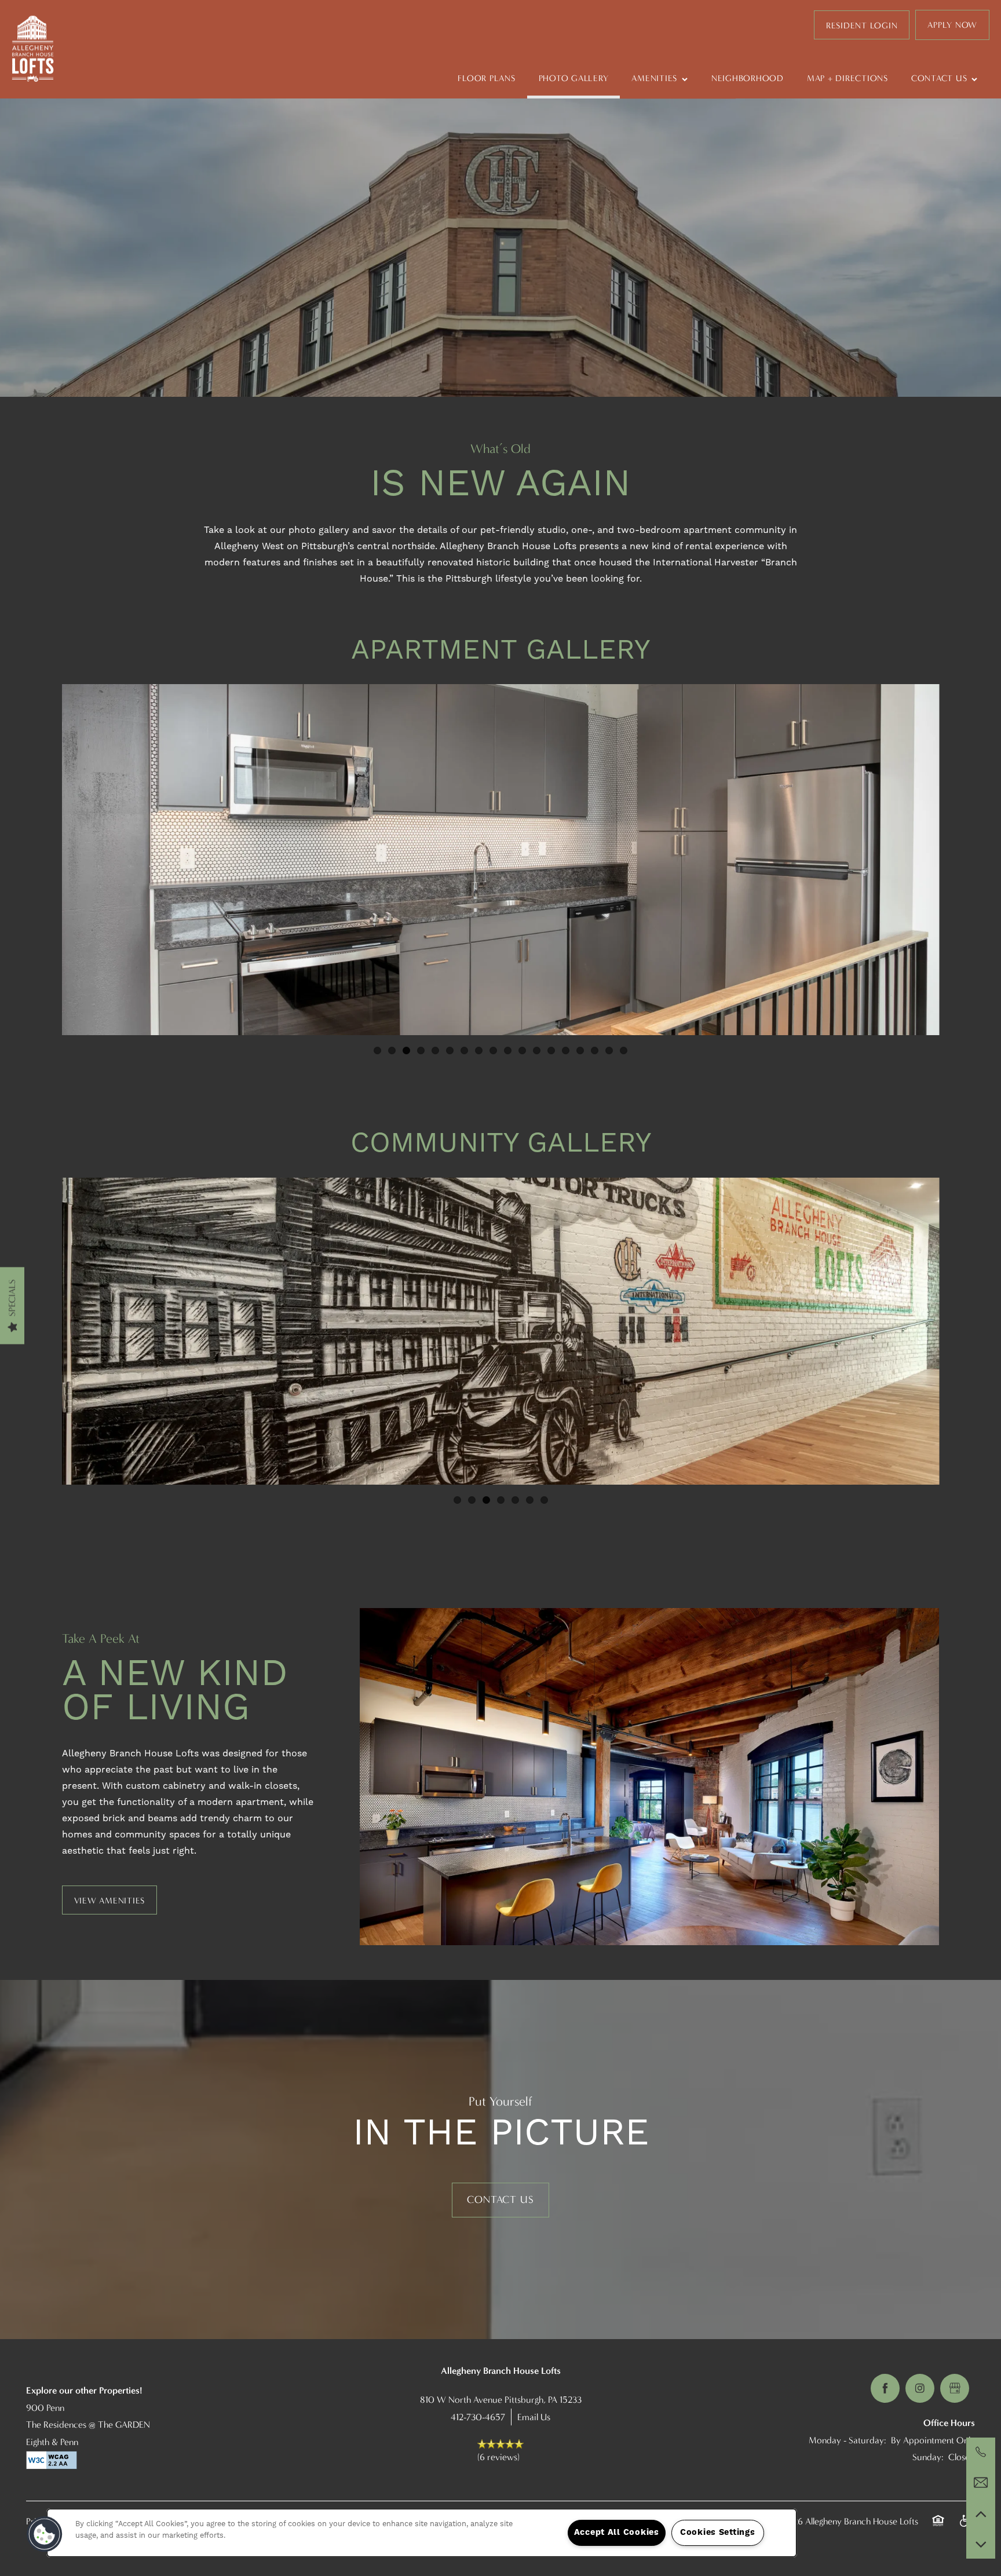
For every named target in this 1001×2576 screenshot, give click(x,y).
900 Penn (45, 2408)
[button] (862, 25)
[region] (422, 2533)
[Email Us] (981, 2483)
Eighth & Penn (52, 2442)
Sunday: (928, 2457)
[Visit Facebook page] (885, 2388)
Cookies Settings (718, 2533)
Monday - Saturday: (847, 2440)
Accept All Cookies (617, 2533)
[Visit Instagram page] (920, 2388)
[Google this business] (955, 2388)
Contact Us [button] (500, 2200)
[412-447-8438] (981, 2452)
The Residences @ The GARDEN (88, 2425)
